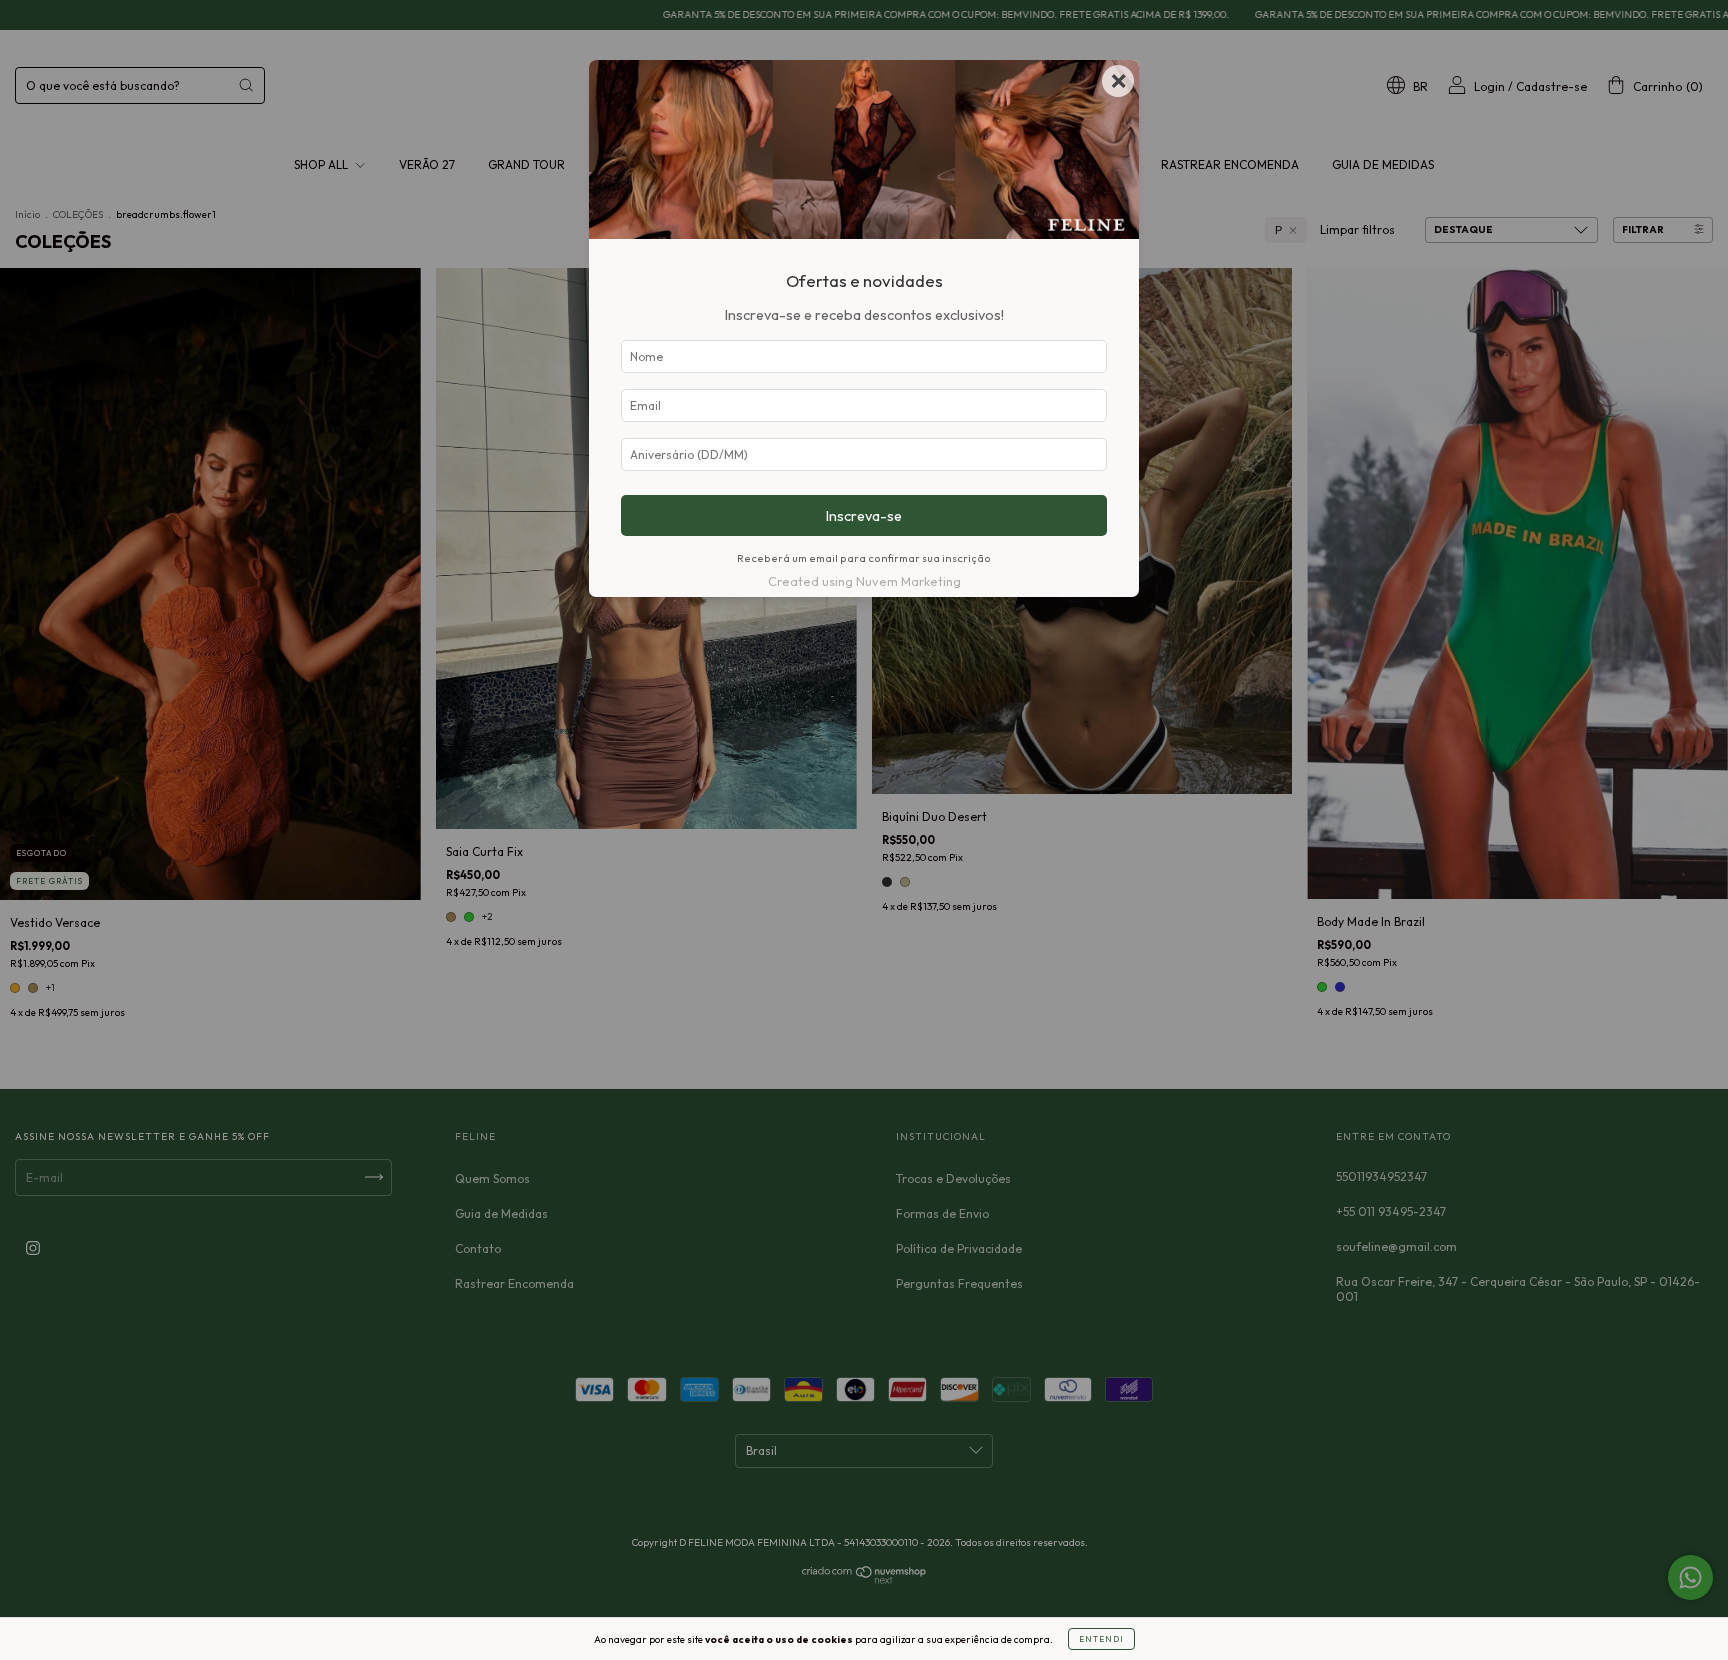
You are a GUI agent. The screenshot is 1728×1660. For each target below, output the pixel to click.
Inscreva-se (864, 516)
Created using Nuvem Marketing (864, 581)
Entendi (1101, 1639)
